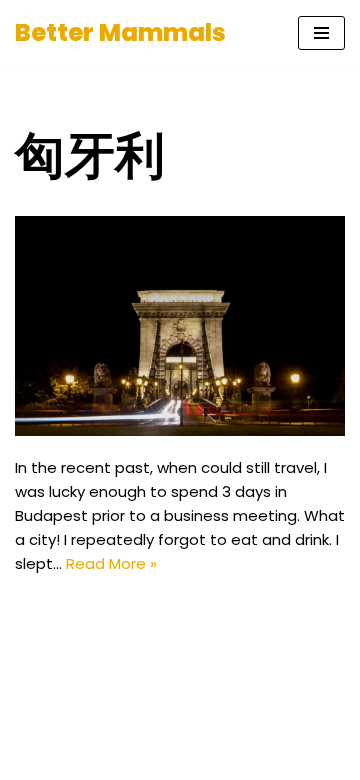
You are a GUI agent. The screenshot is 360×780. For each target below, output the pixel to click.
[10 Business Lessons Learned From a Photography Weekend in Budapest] (180, 326)
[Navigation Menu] (321, 33)
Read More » (111, 563)
